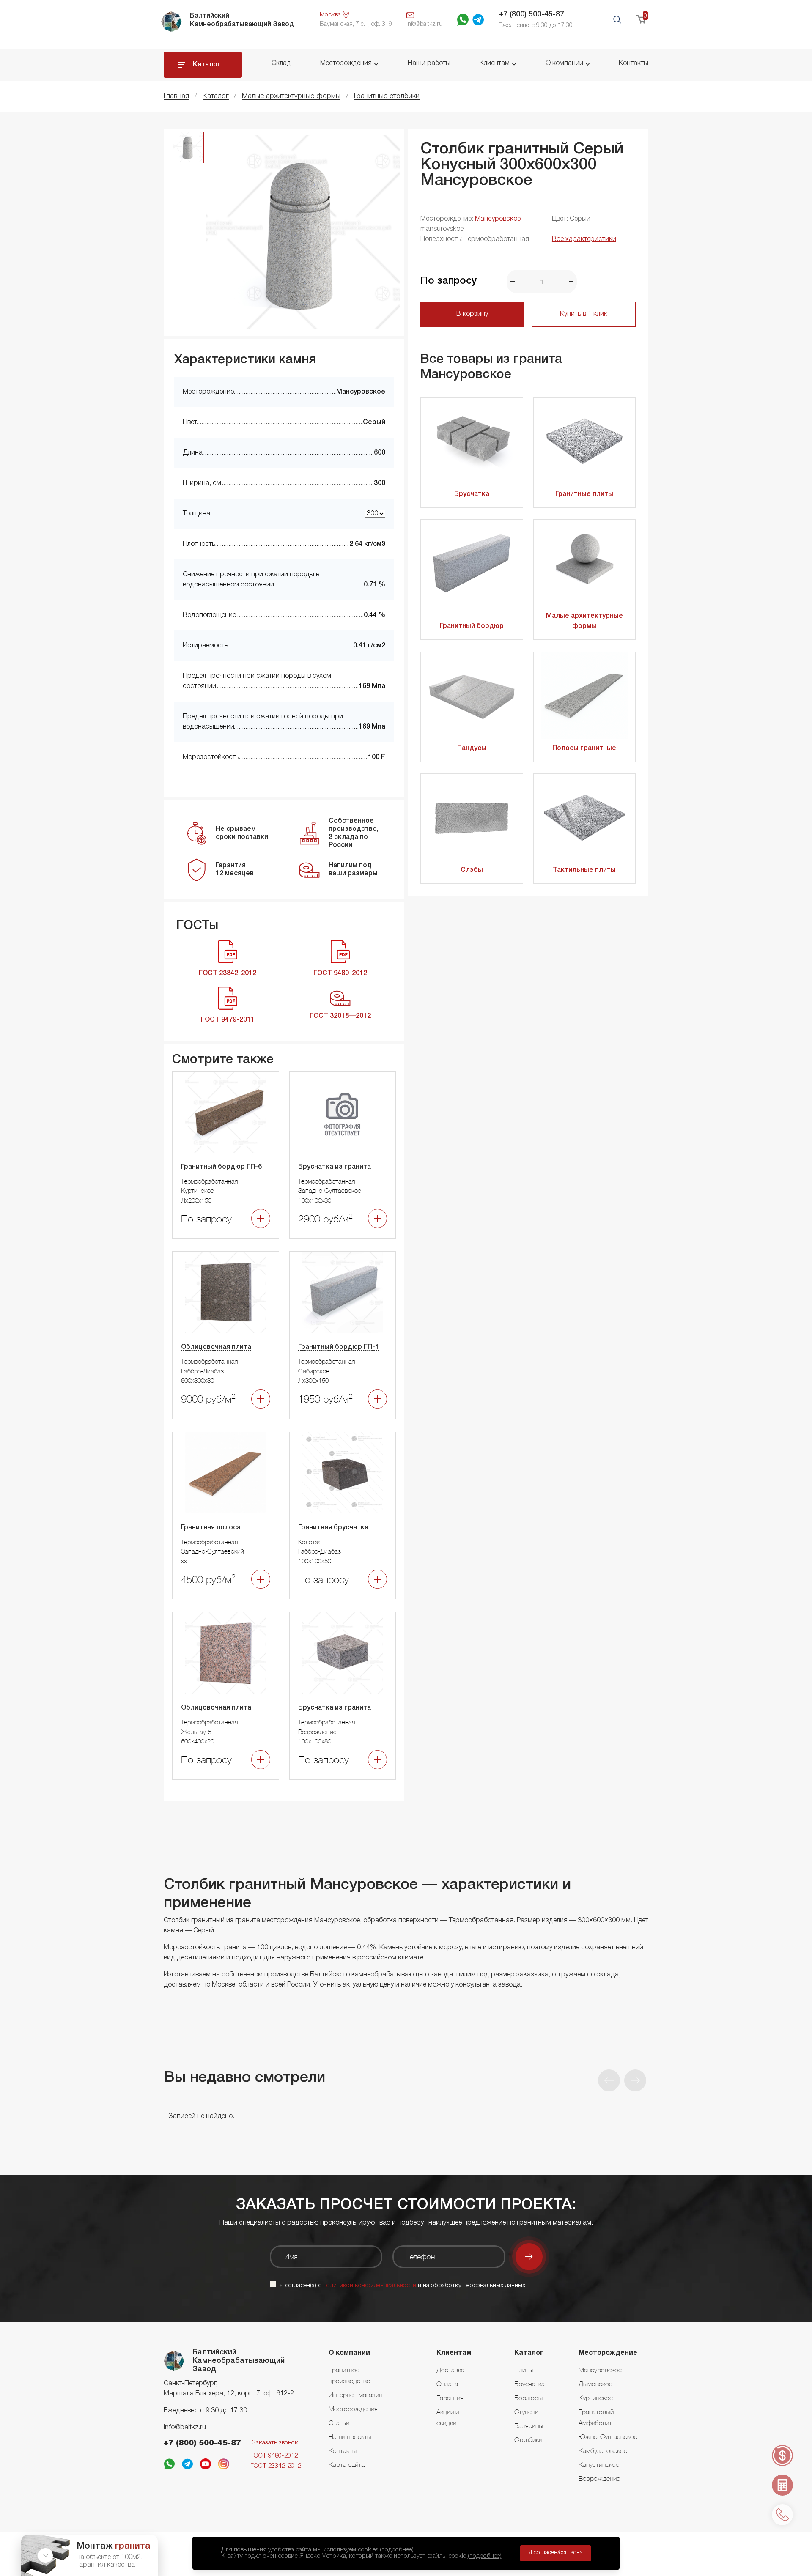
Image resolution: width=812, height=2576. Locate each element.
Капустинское (599, 2464)
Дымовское (595, 2384)
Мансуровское (498, 219)
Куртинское (596, 2398)
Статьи (339, 2423)
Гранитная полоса (211, 1528)
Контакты (634, 63)
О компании (564, 63)
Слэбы (472, 870)
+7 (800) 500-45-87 (531, 14)
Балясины (529, 2425)
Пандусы (472, 748)
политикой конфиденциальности (370, 2286)
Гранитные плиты (584, 494)
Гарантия (450, 2398)
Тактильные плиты (584, 870)
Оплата (447, 2384)
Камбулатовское (603, 2450)
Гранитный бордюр (472, 626)
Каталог (207, 65)
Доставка (450, 2370)
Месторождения (346, 63)
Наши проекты (350, 2436)
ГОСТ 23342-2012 (276, 2466)
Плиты (524, 2370)
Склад (281, 63)
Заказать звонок (275, 2443)
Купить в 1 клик (584, 314)
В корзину (472, 314)
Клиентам (495, 63)
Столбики (528, 2439)
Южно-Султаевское (608, 2436)
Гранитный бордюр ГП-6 (221, 1167)
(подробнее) (397, 2550)
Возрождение (599, 2478)
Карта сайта (347, 2464)
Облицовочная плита (216, 1347)
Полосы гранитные (584, 748)
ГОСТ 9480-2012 (274, 2456)
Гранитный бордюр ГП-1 (339, 1347)
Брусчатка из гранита (335, 1167)
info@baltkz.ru (185, 2428)
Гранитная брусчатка (333, 1528)
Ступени (526, 2412)
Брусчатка (472, 494)
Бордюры (528, 2398)
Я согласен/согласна (556, 2553)
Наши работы (429, 63)
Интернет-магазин (355, 2395)
